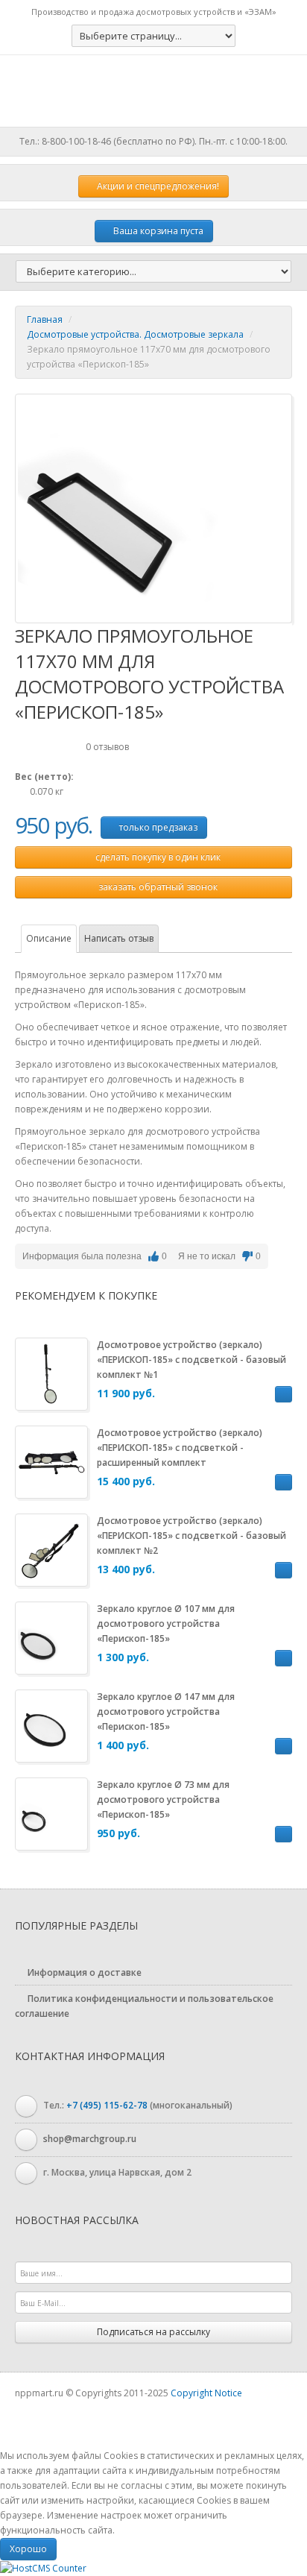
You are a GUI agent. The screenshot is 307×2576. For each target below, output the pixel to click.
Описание (49, 938)
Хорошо (28, 2549)
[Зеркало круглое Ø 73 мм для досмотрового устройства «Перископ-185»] (51, 1813)
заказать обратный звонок (157, 887)
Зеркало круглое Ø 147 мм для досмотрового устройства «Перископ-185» (166, 1711)
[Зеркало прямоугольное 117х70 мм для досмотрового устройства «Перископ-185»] (130, 507)
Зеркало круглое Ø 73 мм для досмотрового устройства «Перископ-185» (163, 1799)
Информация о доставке (83, 1972)
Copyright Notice (206, 2393)
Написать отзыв (119, 938)
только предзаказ (157, 827)
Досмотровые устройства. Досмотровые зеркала (135, 334)
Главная (45, 319)
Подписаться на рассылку (153, 2332)
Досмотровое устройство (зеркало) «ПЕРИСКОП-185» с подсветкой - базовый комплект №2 (192, 1536)
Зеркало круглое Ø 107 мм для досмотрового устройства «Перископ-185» (166, 1624)
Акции (157, 186)
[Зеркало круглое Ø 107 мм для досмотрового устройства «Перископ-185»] (51, 1637)
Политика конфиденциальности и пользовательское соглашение (144, 2006)
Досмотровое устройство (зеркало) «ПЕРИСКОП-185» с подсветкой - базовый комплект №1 (192, 1360)
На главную (153, 91)
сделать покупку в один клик (157, 857)
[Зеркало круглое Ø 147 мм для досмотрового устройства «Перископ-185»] (51, 1725)
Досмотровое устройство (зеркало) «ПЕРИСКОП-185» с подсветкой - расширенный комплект (180, 1448)
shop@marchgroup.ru (90, 2139)
